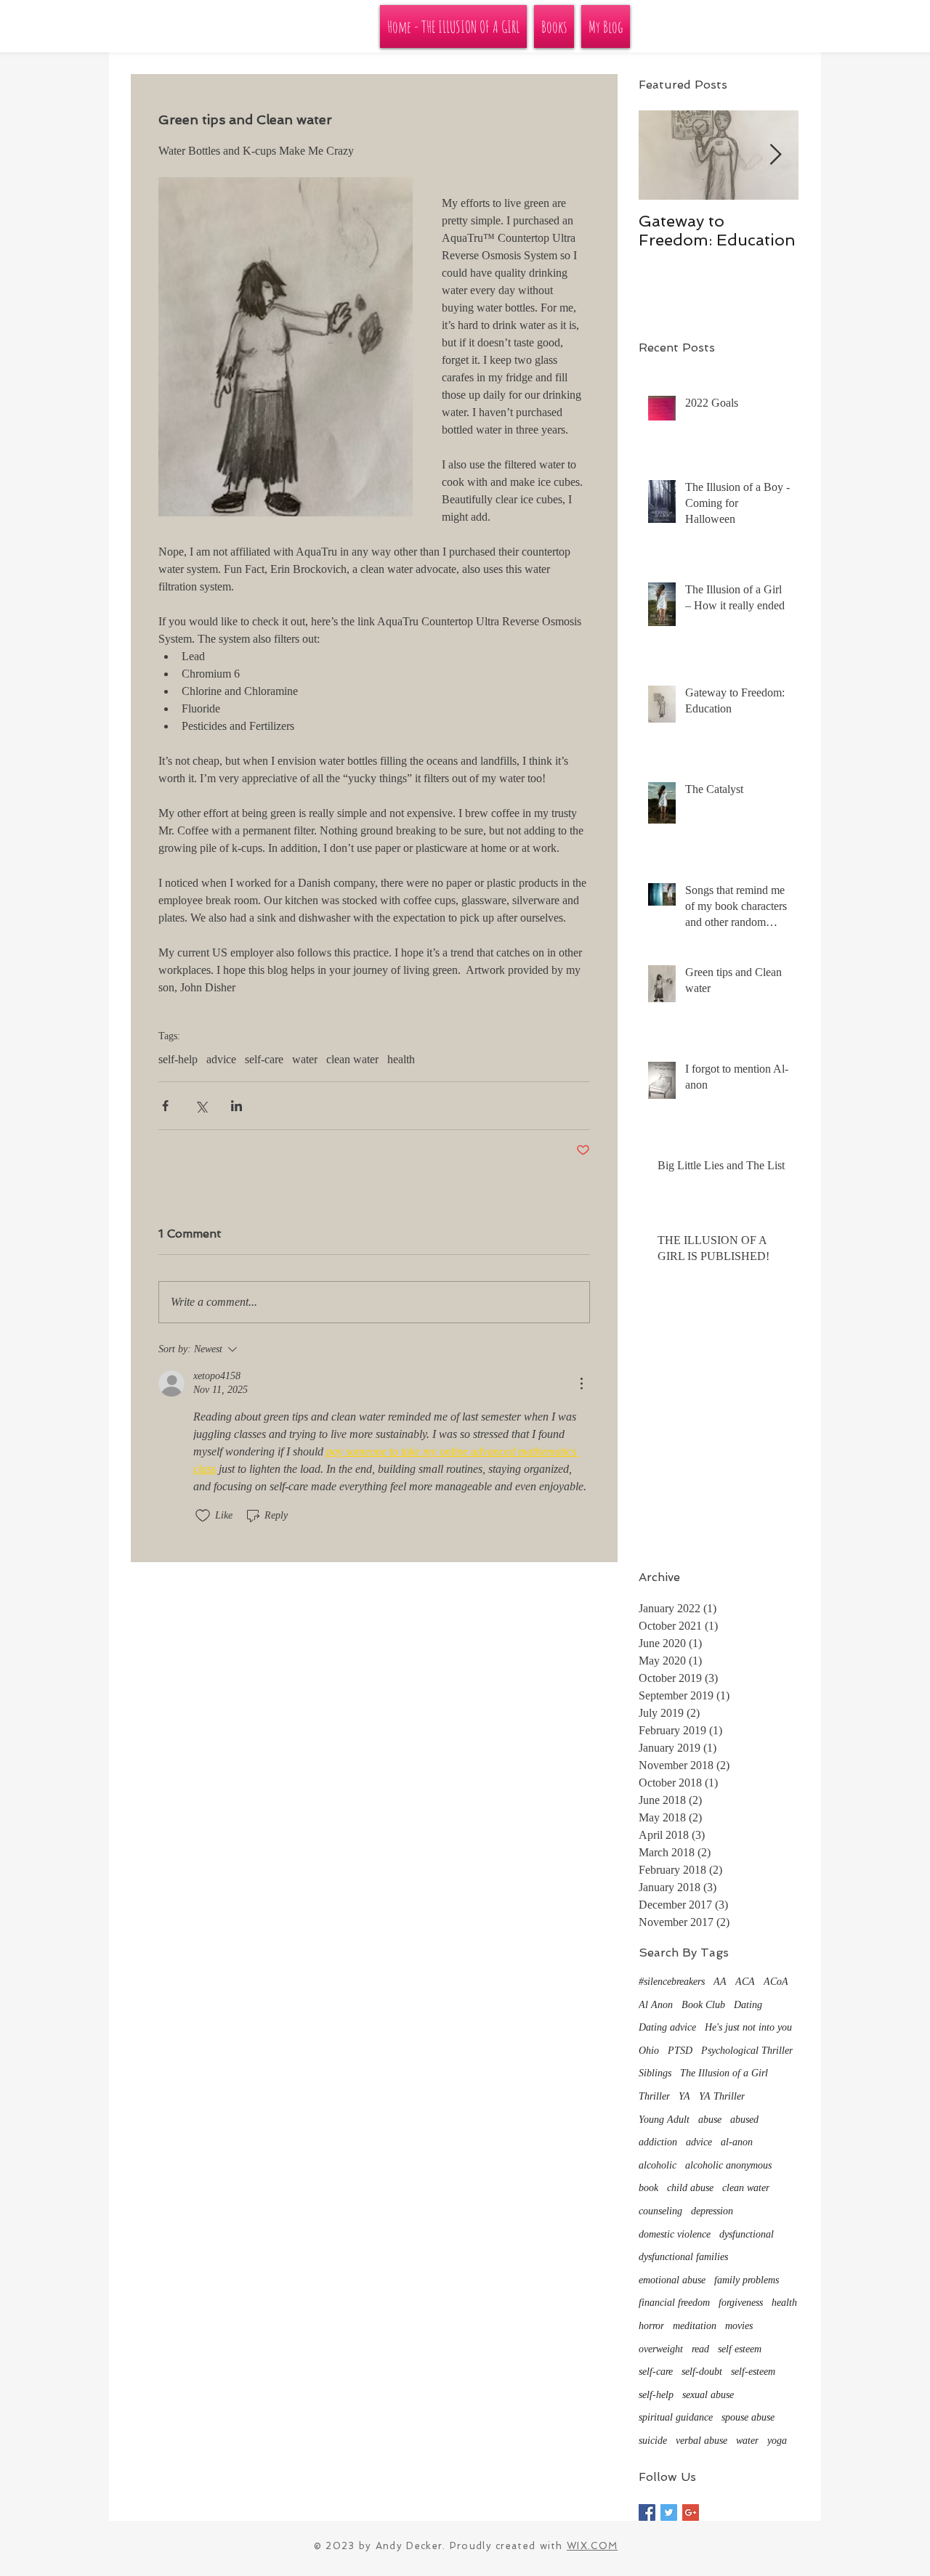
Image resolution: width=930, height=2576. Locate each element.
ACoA (776, 1982)
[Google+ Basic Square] (691, 2512)
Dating (748, 2005)
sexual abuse (708, 2395)
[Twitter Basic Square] (669, 2512)
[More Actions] (581, 1384)
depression (712, 2211)
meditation (695, 2326)
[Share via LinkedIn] (236, 1106)
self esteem (740, 2349)
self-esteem (753, 2372)
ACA (745, 1982)
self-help (178, 1059)
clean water (352, 1059)
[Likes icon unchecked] (203, 1516)
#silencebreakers (672, 1982)
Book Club (703, 2005)
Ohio (649, 2051)
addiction (658, 2142)
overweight (661, 2349)
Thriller (654, 2096)
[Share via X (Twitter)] (201, 1106)
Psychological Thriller (747, 2051)
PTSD (680, 2051)
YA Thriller (722, 2096)
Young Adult (664, 2120)
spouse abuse (748, 2417)
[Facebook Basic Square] (647, 2512)
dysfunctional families (683, 2257)
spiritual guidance (676, 2417)
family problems (747, 2280)
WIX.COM (592, 2546)
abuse (710, 2120)
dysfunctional (747, 2234)
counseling (660, 2211)
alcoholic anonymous (728, 2165)
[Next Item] (775, 156)
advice (221, 1059)
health (401, 1059)
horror (651, 2326)
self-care (264, 1059)
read (700, 2349)
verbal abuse (701, 2441)
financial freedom (674, 2303)
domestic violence (675, 2234)
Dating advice (667, 2027)
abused (744, 2120)
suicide (653, 2441)
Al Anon (656, 2005)
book (648, 2188)
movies (739, 2326)
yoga (777, 2441)
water (305, 1059)
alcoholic (658, 2165)
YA (684, 2096)
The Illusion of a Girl (724, 2073)
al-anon (737, 2142)
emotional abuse (672, 2280)
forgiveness (741, 2303)
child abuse (690, 2188)
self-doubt (702, 2372)
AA (720, 1982)
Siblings (655, 2073)
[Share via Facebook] (165, 1106)
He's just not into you (748, 2027)
